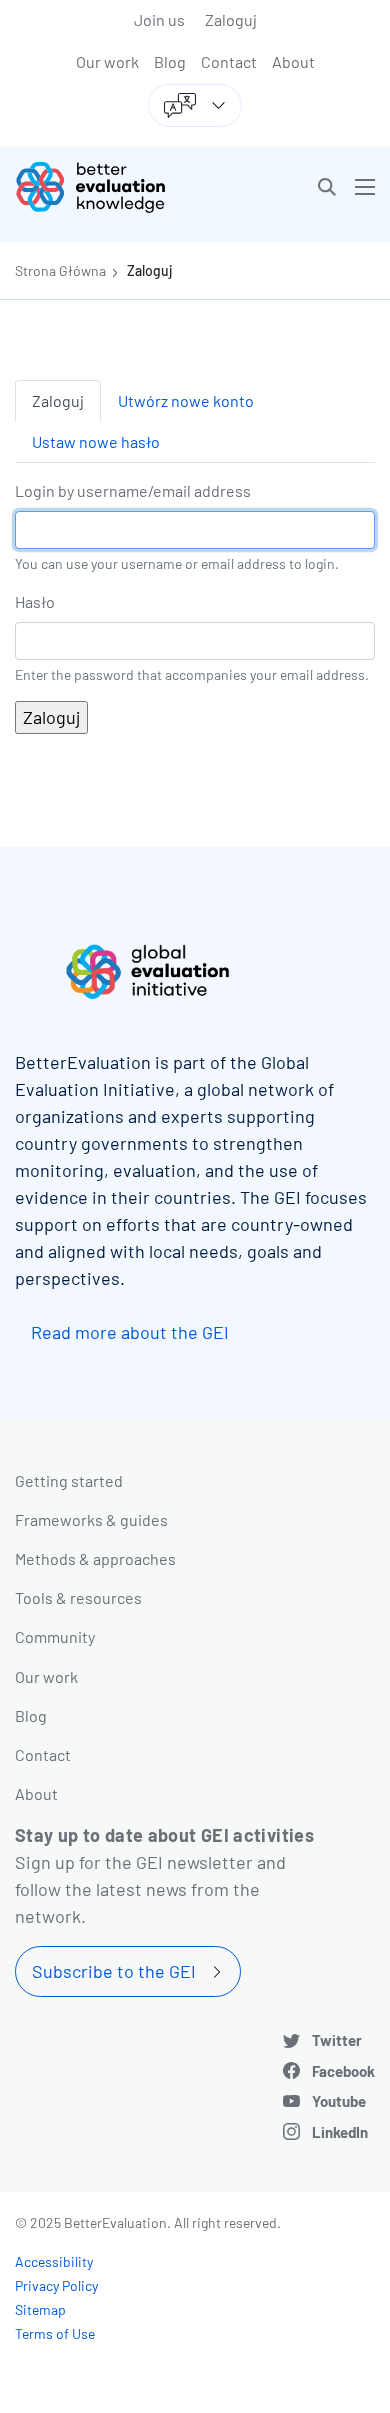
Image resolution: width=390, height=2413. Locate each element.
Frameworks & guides (91, 1519)
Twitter (337, 2040)
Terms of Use (55, 2333)
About (293, 61)
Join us (159, 19)
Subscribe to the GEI (114, 1971)
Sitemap (40, 2309)
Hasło (35, 601)
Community (55, 1636)
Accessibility (54, 2261)
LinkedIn (340, 2132)
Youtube (339, 2101)
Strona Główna (60, 270)
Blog (170, 61)
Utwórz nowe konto (186, 400)
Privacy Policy (56, 2285)
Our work (107, 61)
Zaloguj (231, 19)
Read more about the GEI (130, 1332)
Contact (229, 61)
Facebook (343, 2071)
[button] (327, 187)
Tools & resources (78, 1597)
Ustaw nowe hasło (96, 441)
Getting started (69, 1480)
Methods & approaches (95, 1558)
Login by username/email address (133, 490)
